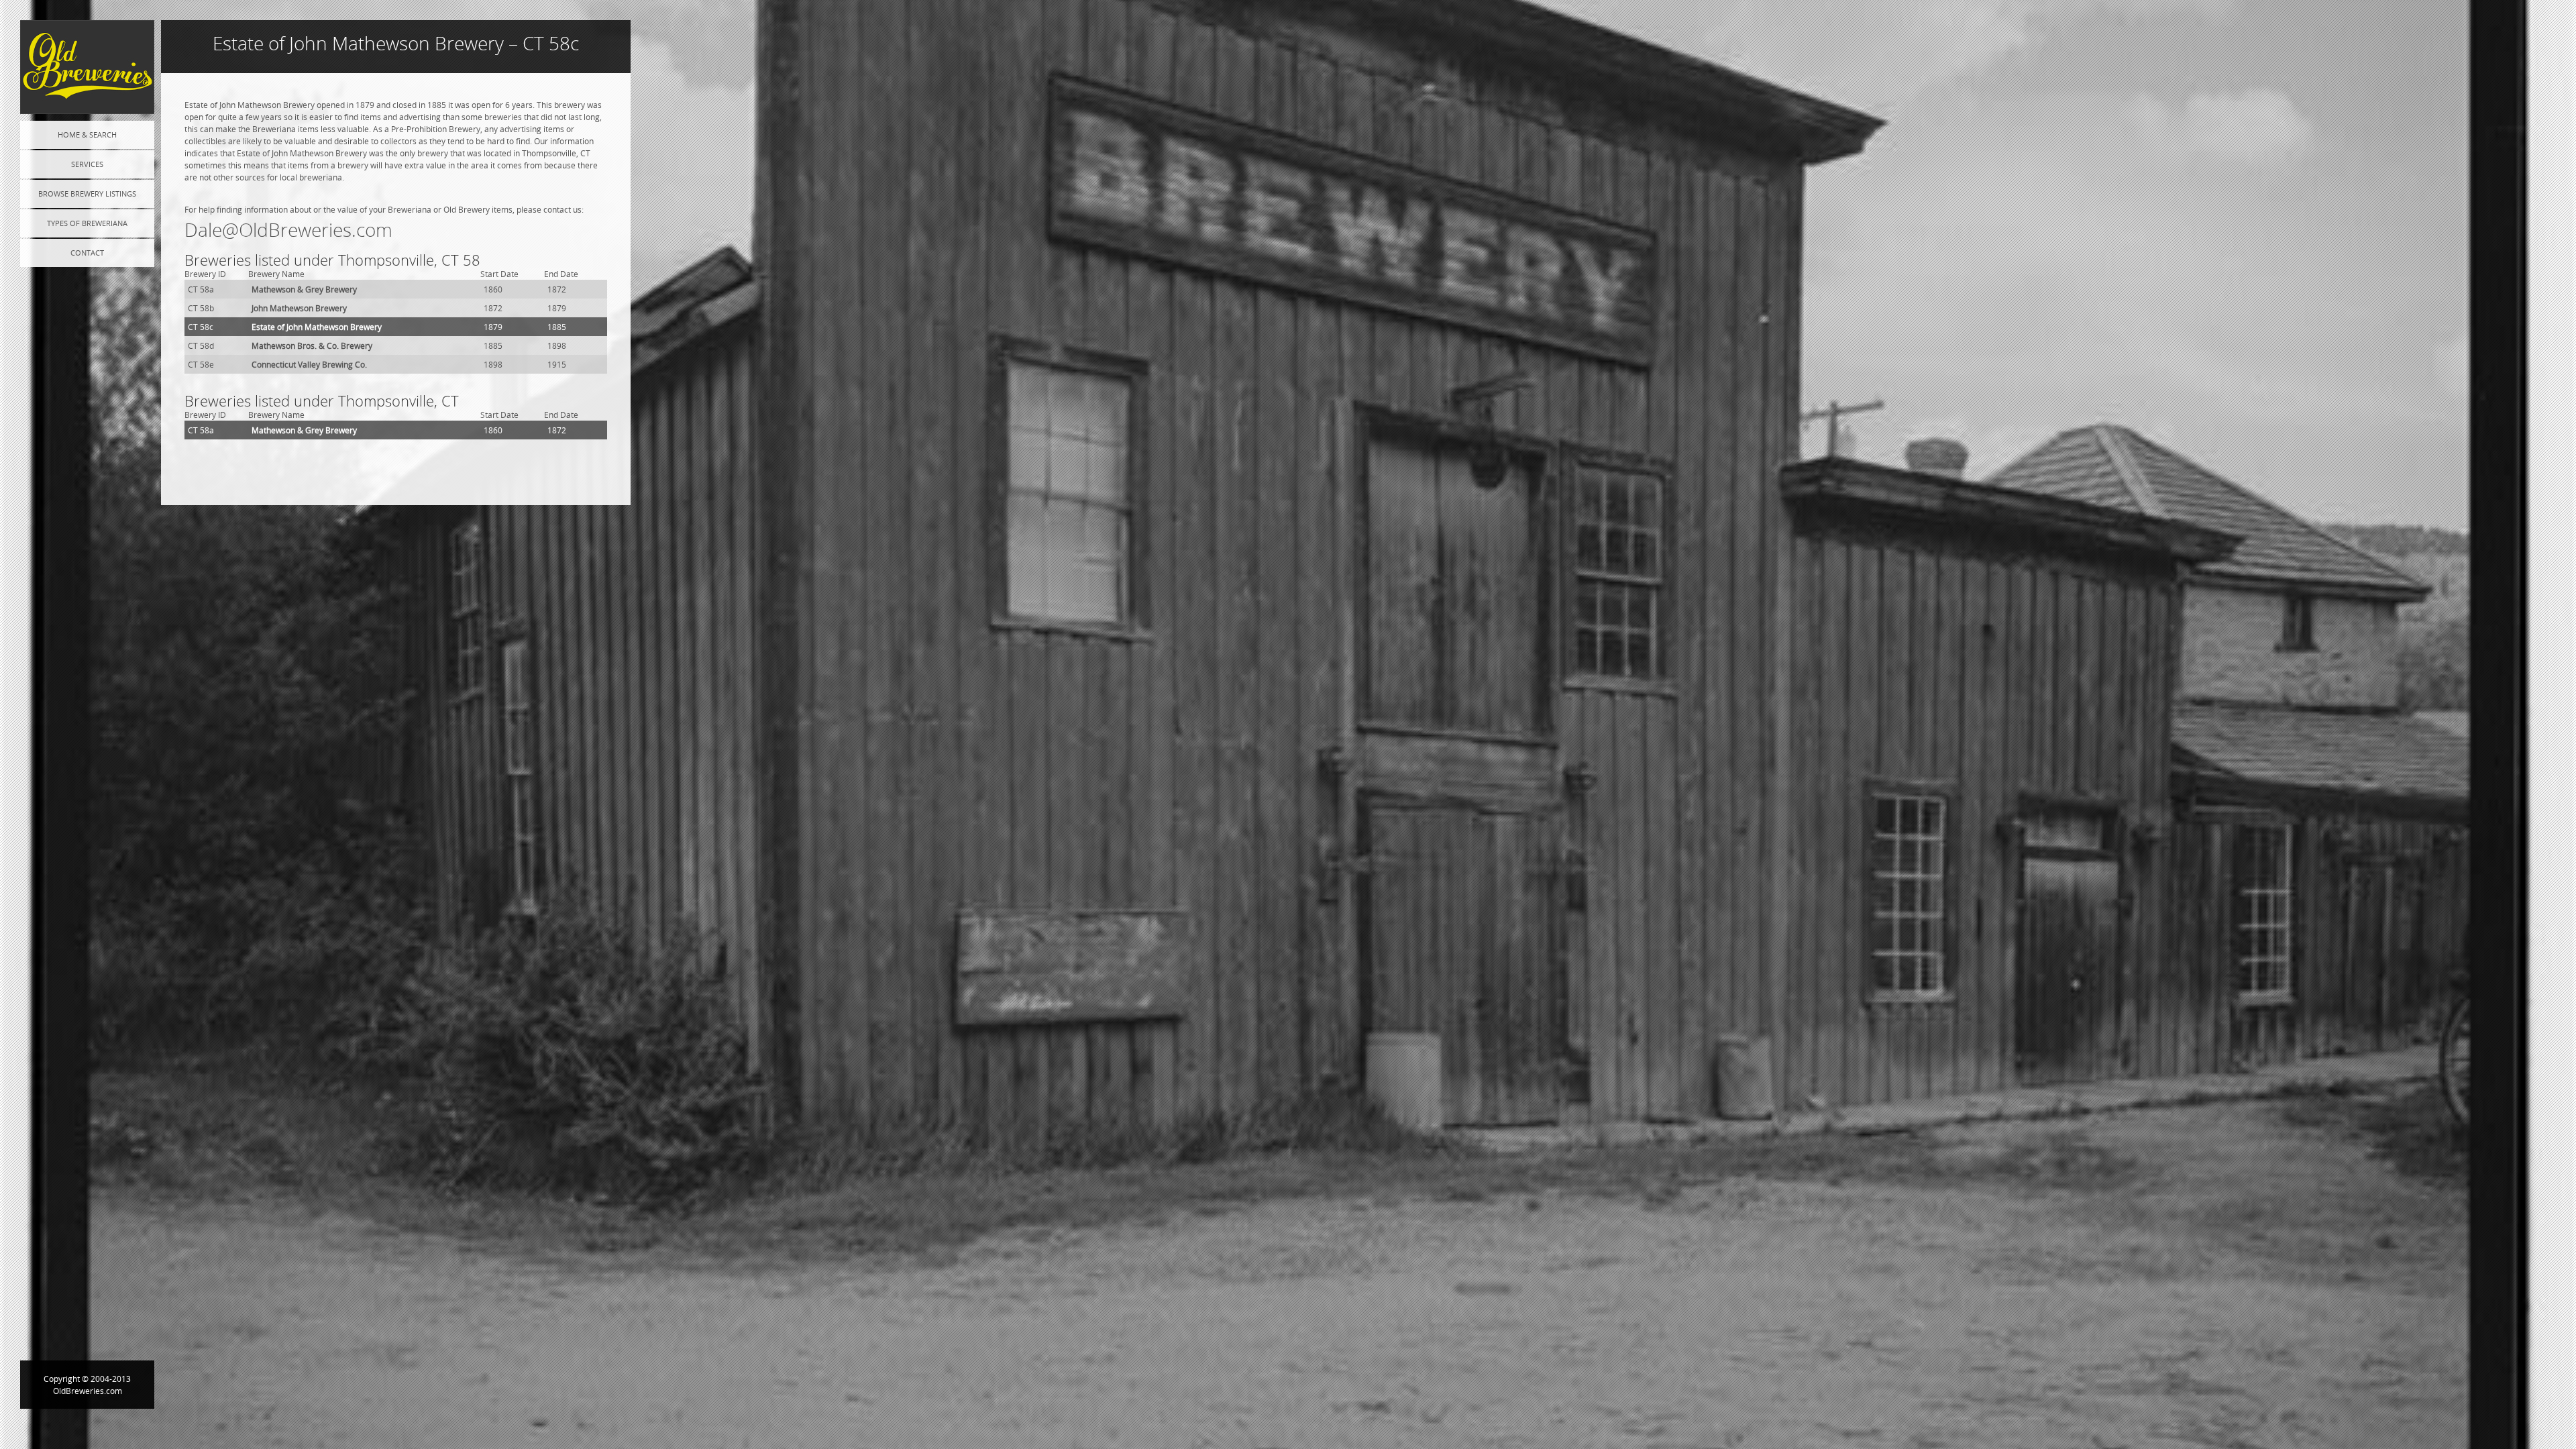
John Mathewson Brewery (299, 308)
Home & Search (87, 135)
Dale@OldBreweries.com (288, 230)
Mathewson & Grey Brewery (304, 289)
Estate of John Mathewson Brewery (317, 327)
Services (87, 164)
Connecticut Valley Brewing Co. (309, 364)
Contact (87, 253)
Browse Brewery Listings (87, 194)
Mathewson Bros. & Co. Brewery (312, 345)
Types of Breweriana (87, 223)
